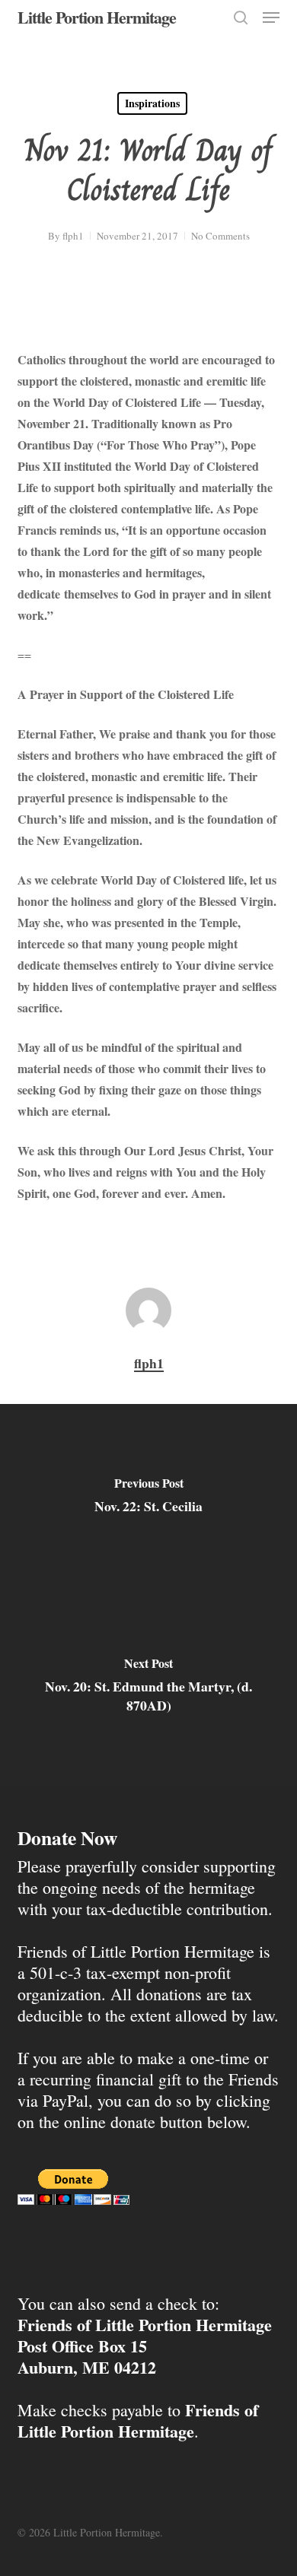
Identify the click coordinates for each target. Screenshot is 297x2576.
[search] (241, 17)
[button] (271, 17)
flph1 (73, 236)
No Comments (220, 236)
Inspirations (152, 103)
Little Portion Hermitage (97, 17)
